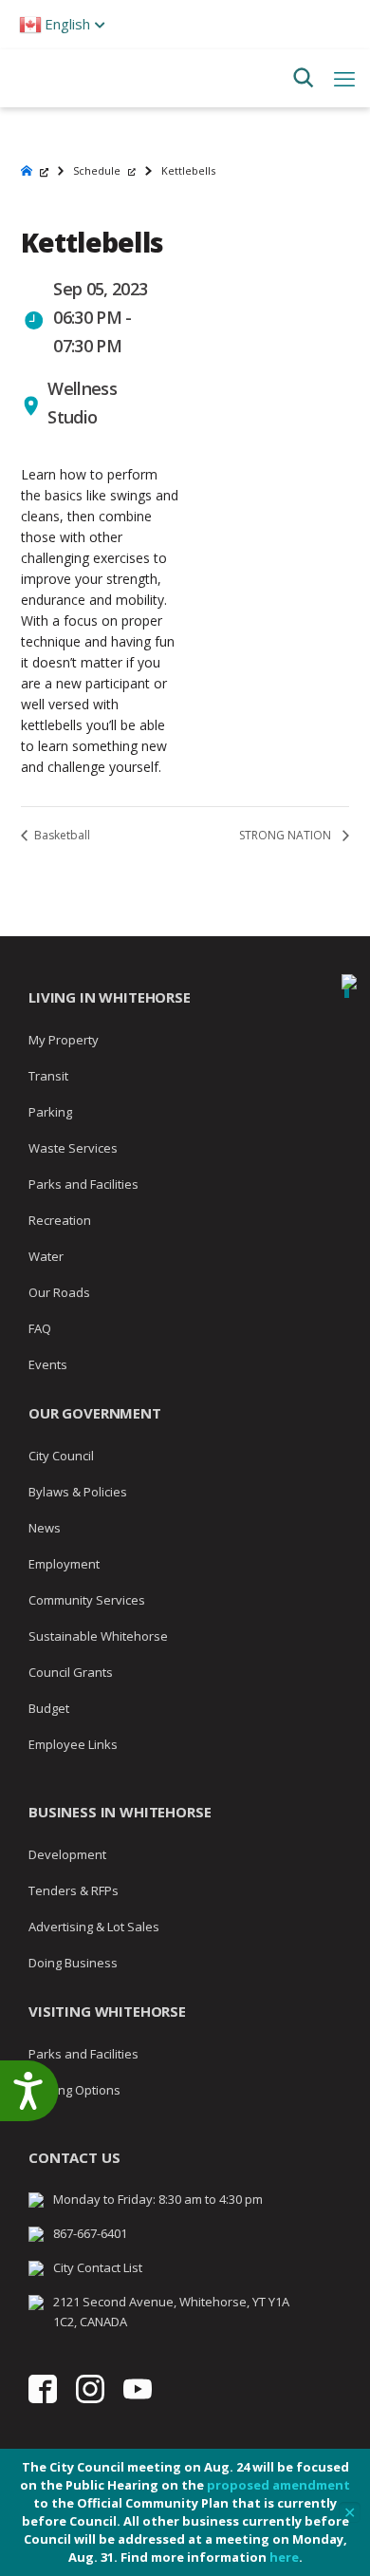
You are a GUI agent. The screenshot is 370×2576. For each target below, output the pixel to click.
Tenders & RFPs (74, 1890)
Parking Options (74, 2090)
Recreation (60, 1220)
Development (67, 1854)
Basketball (61, 835)
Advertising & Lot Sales (94, 1927)
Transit (48, 1076)
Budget (49, 1708)
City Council (61, 1456)
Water (46, 1256)
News (45, 1528)
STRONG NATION (287, 835)
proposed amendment (278, 2485)
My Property (64, 1040)
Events (48, 1364)
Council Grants (71, 1672)
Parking (50, 1112)
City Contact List (98, 2267)
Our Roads (59, 1292)
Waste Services (73, 1148)
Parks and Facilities (83, 1184)
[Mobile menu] (344, 78)
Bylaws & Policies (78, 1492)
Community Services (87, 1600)
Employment (64, 1564)
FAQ (40, 1328)
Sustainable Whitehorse (98, 1636)
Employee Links (73, 1744)
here (284, 2557)
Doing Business (73, 1963)
